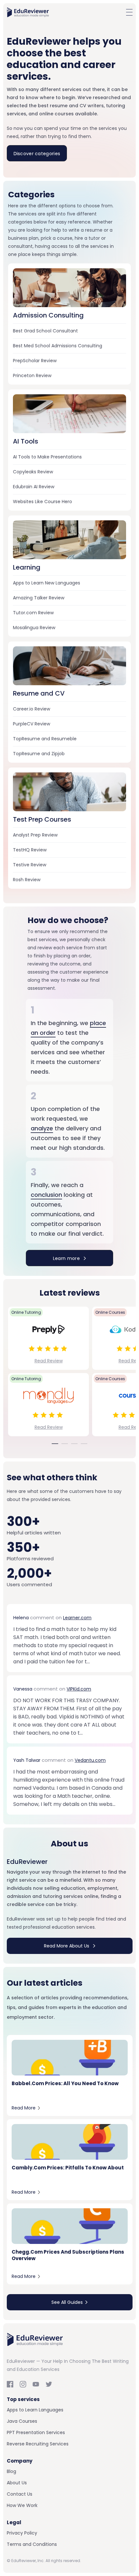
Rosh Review (27, 880)
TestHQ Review (30, 850)
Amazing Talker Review (39, 598)
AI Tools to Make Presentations (47, 457)
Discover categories (37, 154)
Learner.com (77, 1618)
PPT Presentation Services (36, 2432)
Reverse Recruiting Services (38, 2444)
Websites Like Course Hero (43, 502)
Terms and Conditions (32, 2544)
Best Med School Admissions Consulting (58, 346)
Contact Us (20, 2494)
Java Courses (22, 2421)
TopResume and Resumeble (45, 739)
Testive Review (30, 865)
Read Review (49, 1361)
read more (24, 2108)
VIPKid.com (79, 1689)
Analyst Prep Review (35, 835)
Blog (11, 2471)
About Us (17, 2483)
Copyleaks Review (33, 472)
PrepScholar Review (35, 361)
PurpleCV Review (32, 724)
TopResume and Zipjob (39, 754)
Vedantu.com (90, 1760)
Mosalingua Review (34, 628)
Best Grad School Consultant (45, 331)
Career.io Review (32, 709)
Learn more (67, 1258)
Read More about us (67, 1946)
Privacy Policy (22, 2533)
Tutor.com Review (33, 613)
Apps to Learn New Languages (47, 583)
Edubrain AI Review (34, 487)
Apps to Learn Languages (35, 2410)
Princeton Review (32, 375)
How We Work (22, 2505)
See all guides (67, 2302)
